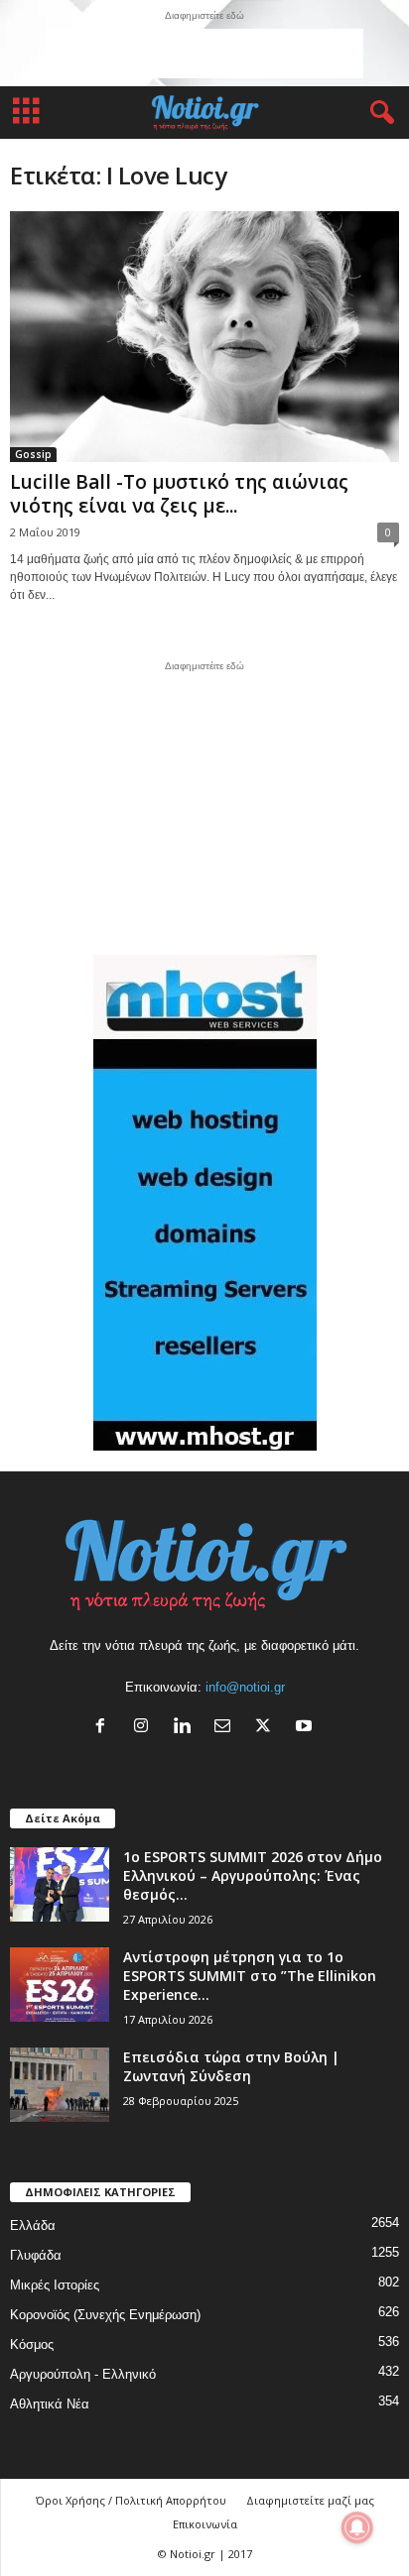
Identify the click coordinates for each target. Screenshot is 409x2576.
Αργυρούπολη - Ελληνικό (83, 2374)
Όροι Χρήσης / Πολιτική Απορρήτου (131, 2500)
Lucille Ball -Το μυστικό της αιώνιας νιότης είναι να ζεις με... (179, 494)
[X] (268, 1728)
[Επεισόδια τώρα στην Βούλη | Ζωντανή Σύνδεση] (60, 2085)
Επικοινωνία (205, 2524)
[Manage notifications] (357, 2527)
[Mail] (227, 1728)
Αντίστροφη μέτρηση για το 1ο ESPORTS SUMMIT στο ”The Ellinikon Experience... (250, 1976)
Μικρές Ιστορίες (55, 2285)
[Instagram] (145, 1728)
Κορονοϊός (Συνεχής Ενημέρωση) (105, 2315)
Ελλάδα (33, 2225)
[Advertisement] (204, 54)
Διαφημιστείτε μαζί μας (310, 2500)
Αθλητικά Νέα (50, 2404)
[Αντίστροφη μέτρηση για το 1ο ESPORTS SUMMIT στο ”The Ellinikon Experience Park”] (60, 1985)
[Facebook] (105, 1728)
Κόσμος (32, 2344)
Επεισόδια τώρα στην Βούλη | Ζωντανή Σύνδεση (231, 2066)
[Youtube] (306, 1728)
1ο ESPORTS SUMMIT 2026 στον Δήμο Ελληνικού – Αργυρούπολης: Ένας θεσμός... (253, 1875)
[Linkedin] (186, 1728)
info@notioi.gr (245, 1687)
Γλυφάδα (36, 2255)
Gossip (33, 454)
